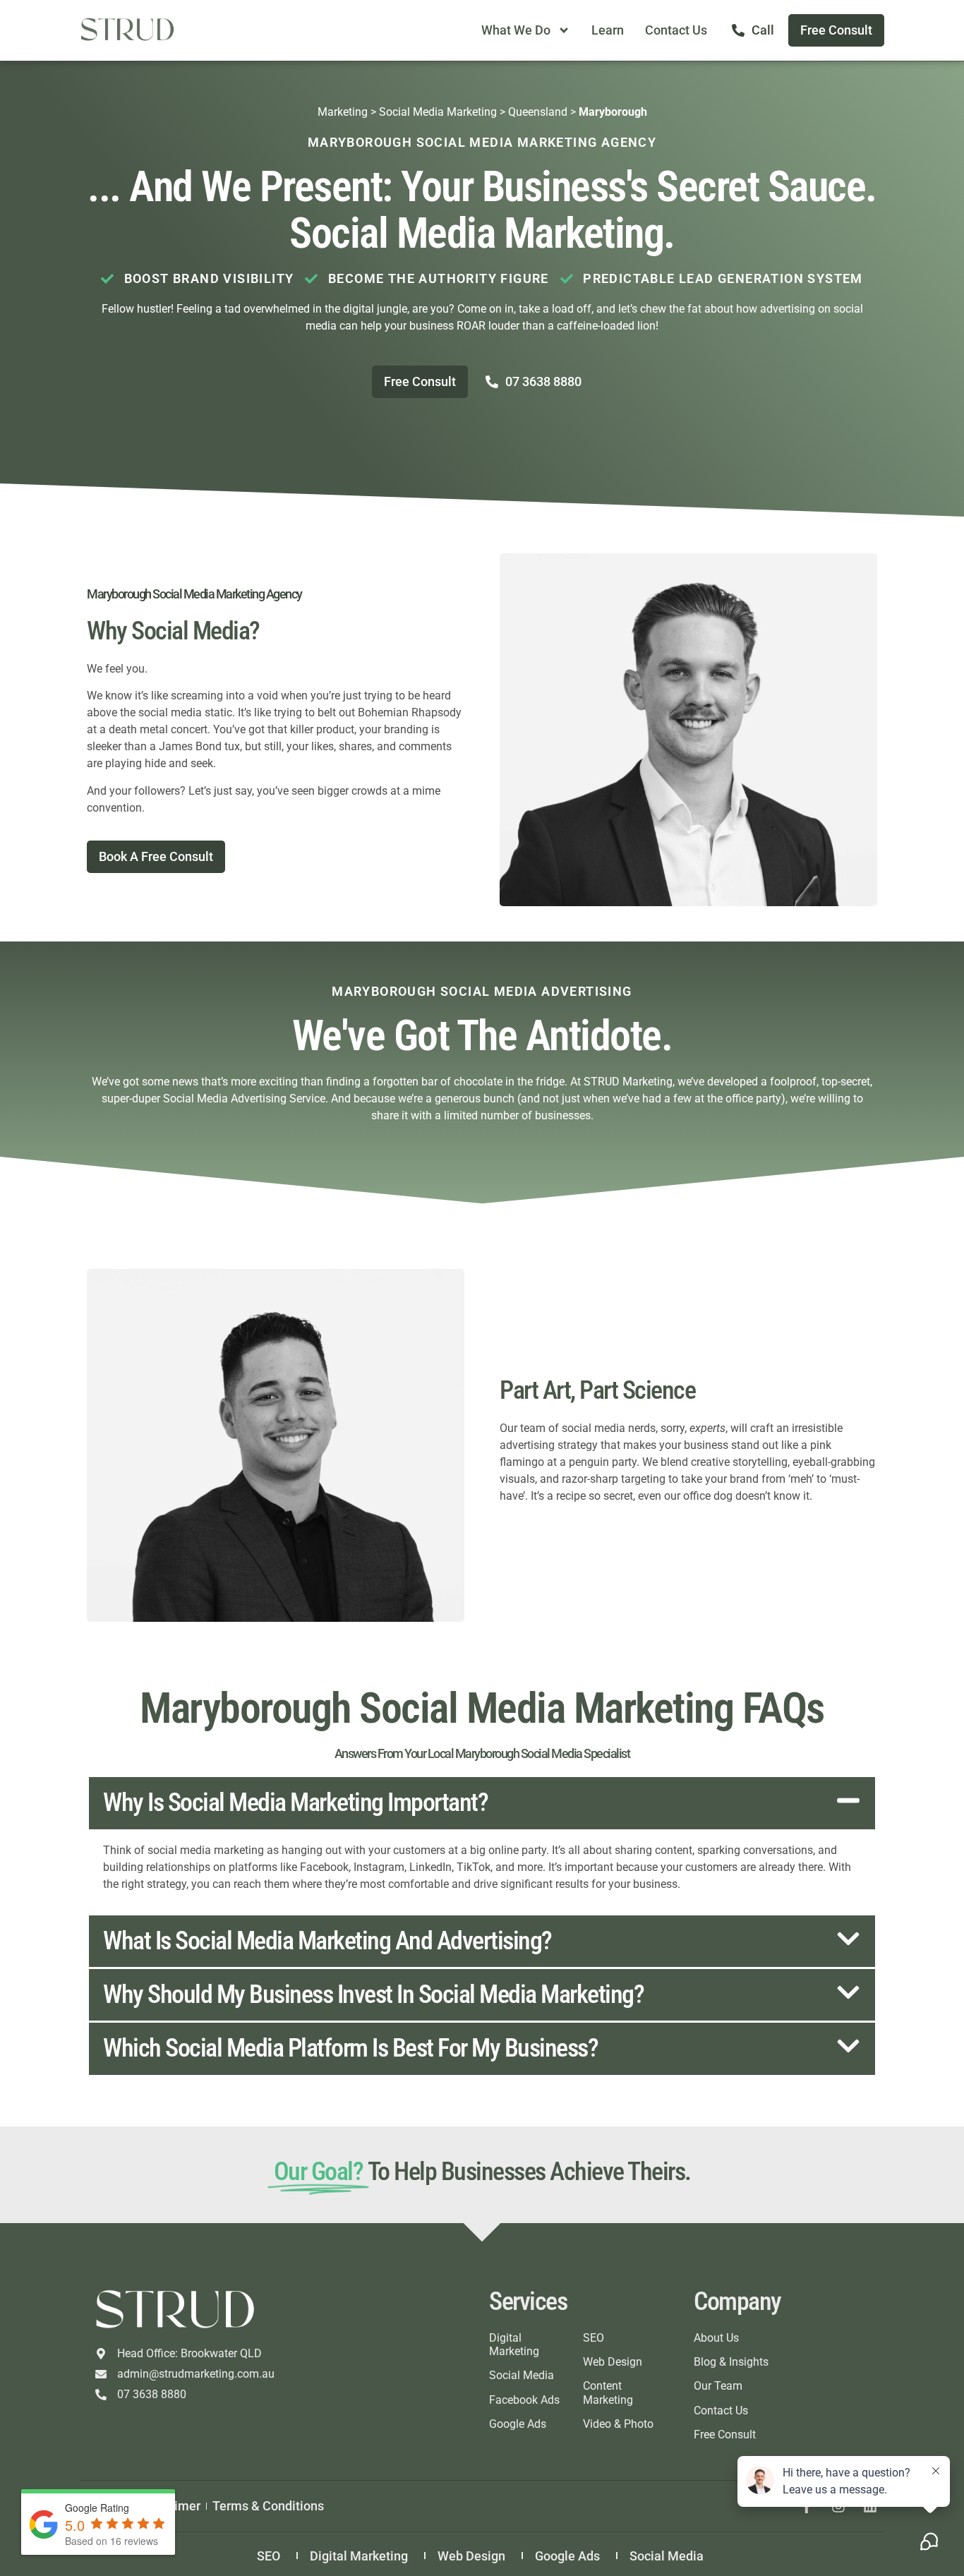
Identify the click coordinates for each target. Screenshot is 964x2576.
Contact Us (676, 30)
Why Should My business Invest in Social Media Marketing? (373, 1994)
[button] (482, 1803)
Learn (608, 30)
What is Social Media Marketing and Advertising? (327, 1941)
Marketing (343, 112)
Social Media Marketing (438, 112)
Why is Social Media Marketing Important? (295, 1802)
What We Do (516, 30)
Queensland (538, 112)
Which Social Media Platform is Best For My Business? (350, 2048)
